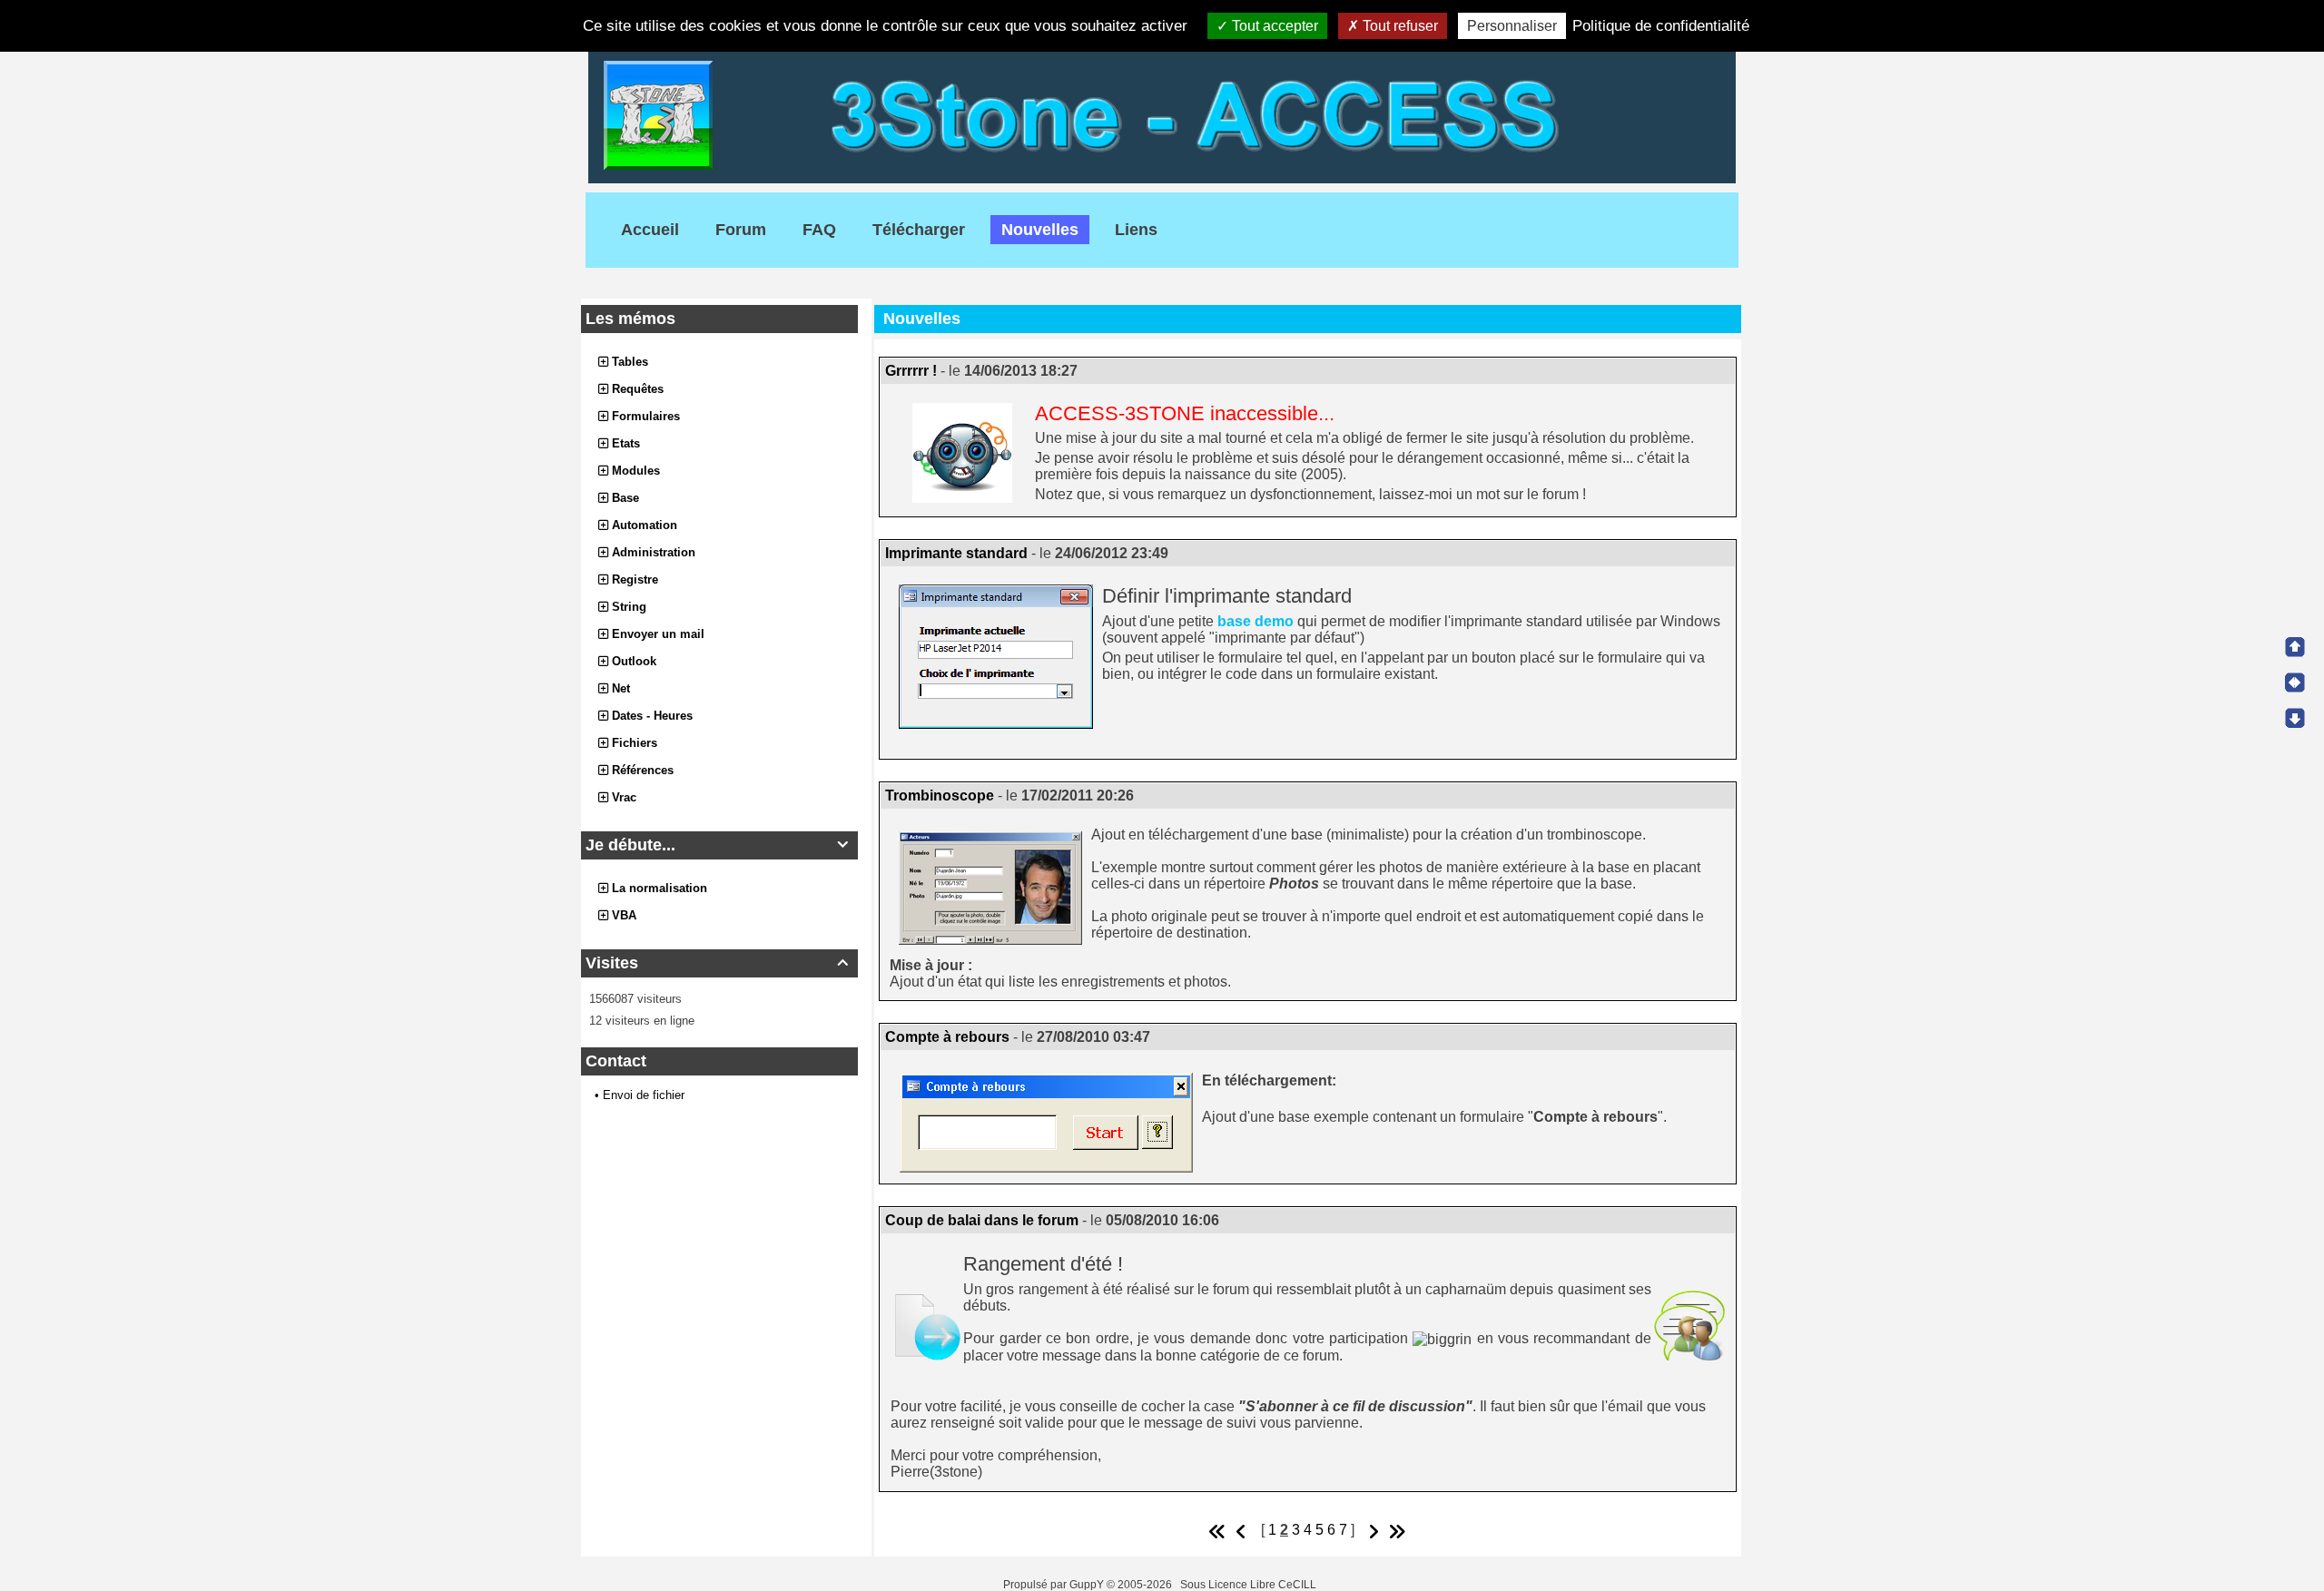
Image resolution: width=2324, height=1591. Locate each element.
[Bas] (2295, 718)
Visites (717, 963)
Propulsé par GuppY (1055, 1585)
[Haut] (2295, 647)
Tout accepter (1273, 26)
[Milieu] (2295, 683)
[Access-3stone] (1162, 114)
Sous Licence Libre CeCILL (1250, 1585)
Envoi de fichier (644, 1095)
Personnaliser (1512, 26)
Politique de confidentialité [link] (1661, 26)
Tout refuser (1398, 26)
